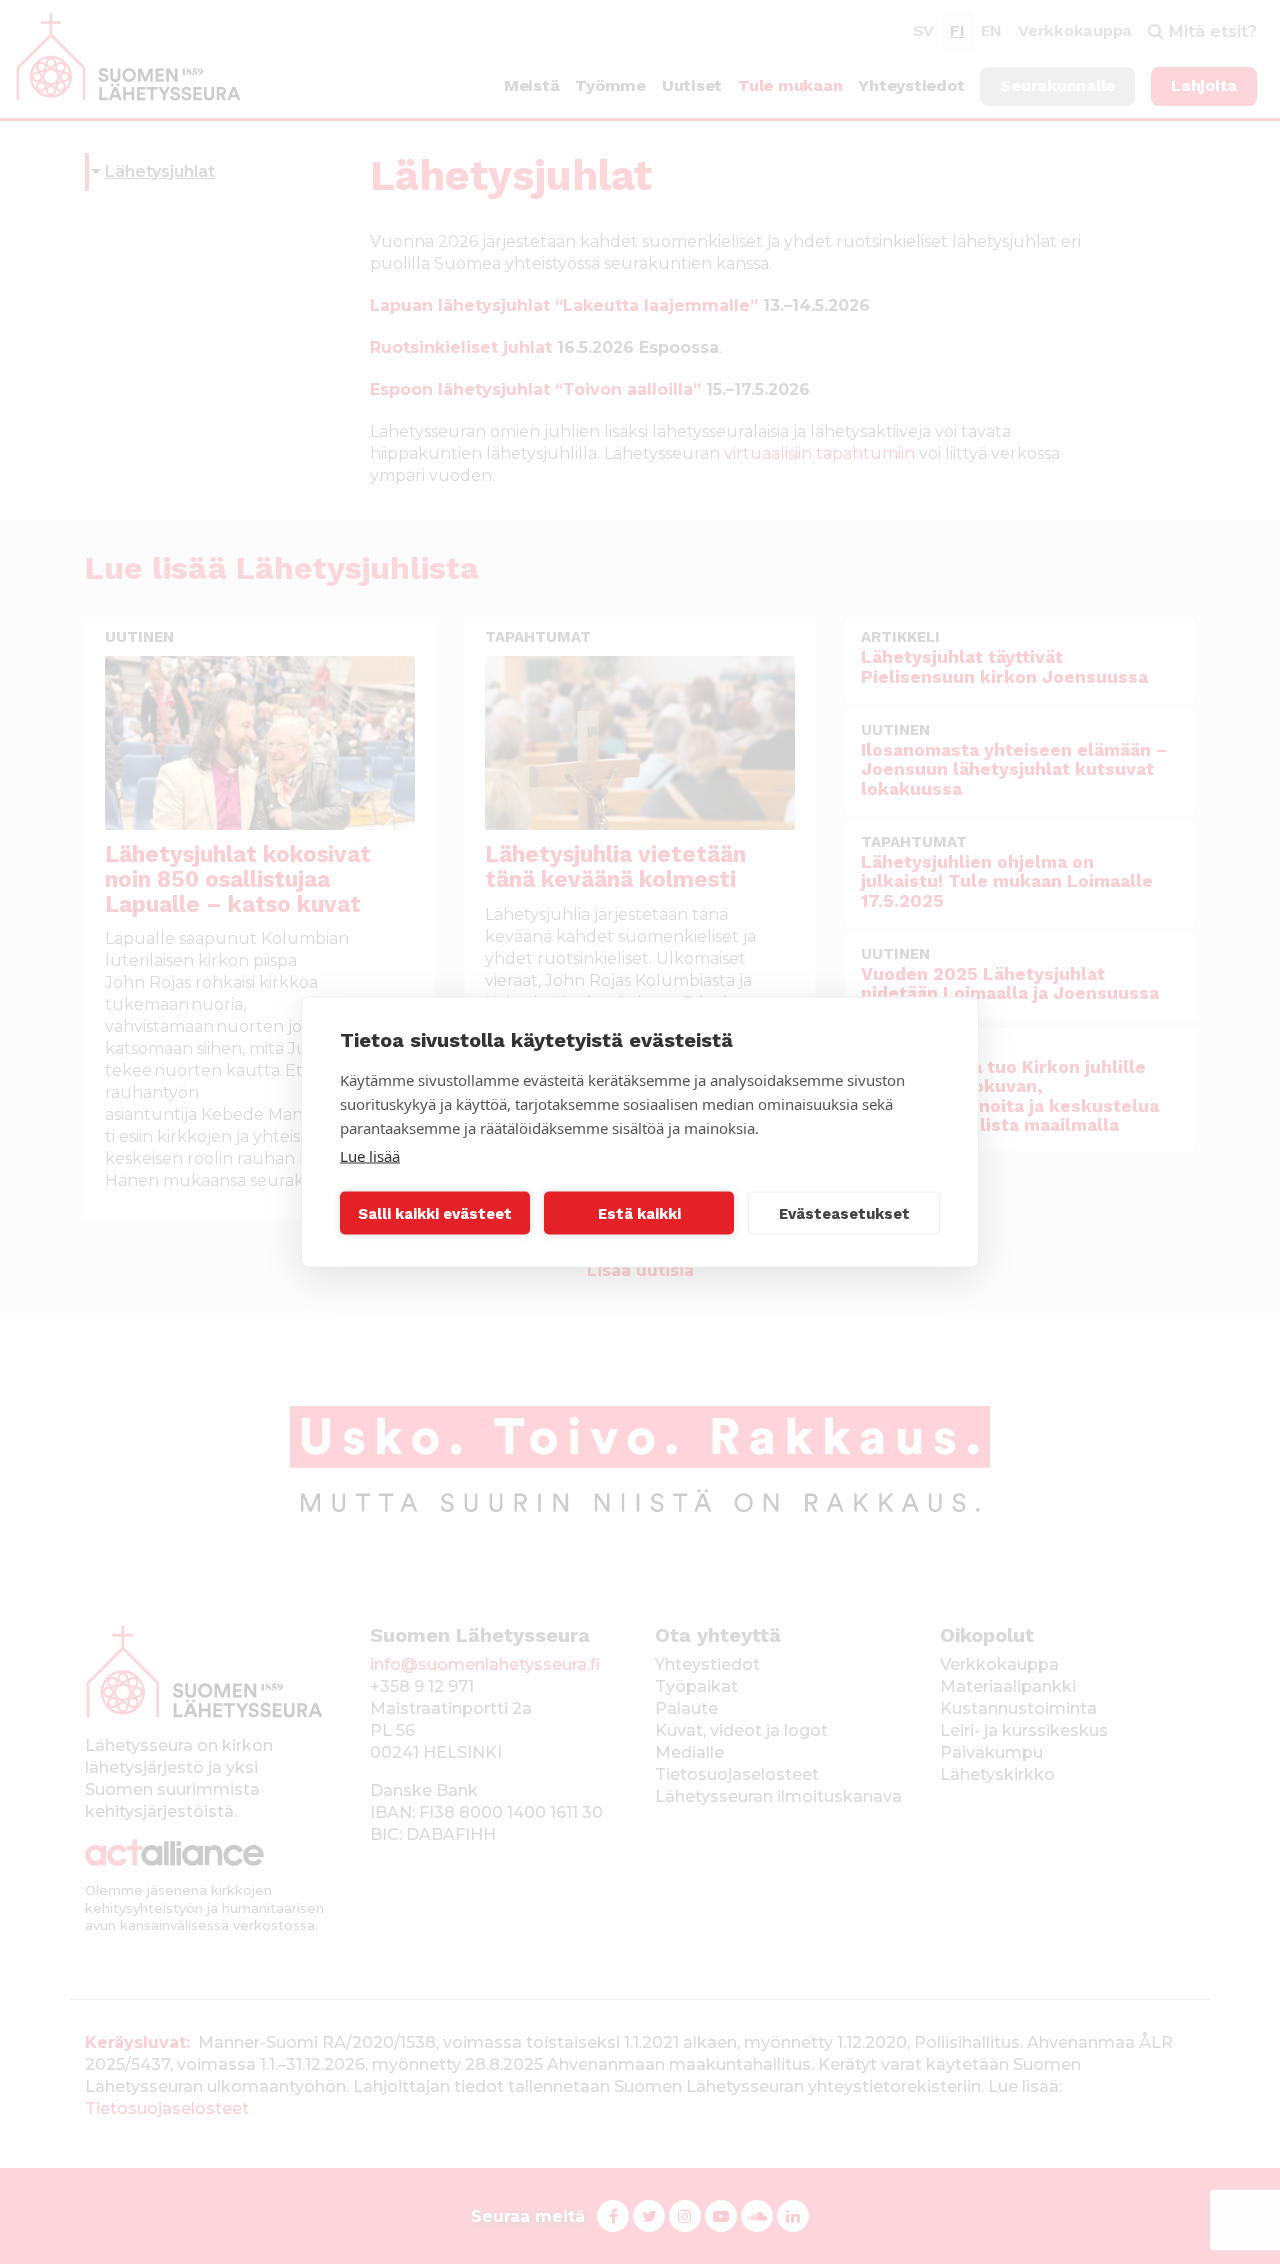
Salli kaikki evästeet (435, 1213)
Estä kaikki (639, 1213)
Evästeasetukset (844, 1213)
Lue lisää (370, 1156)
